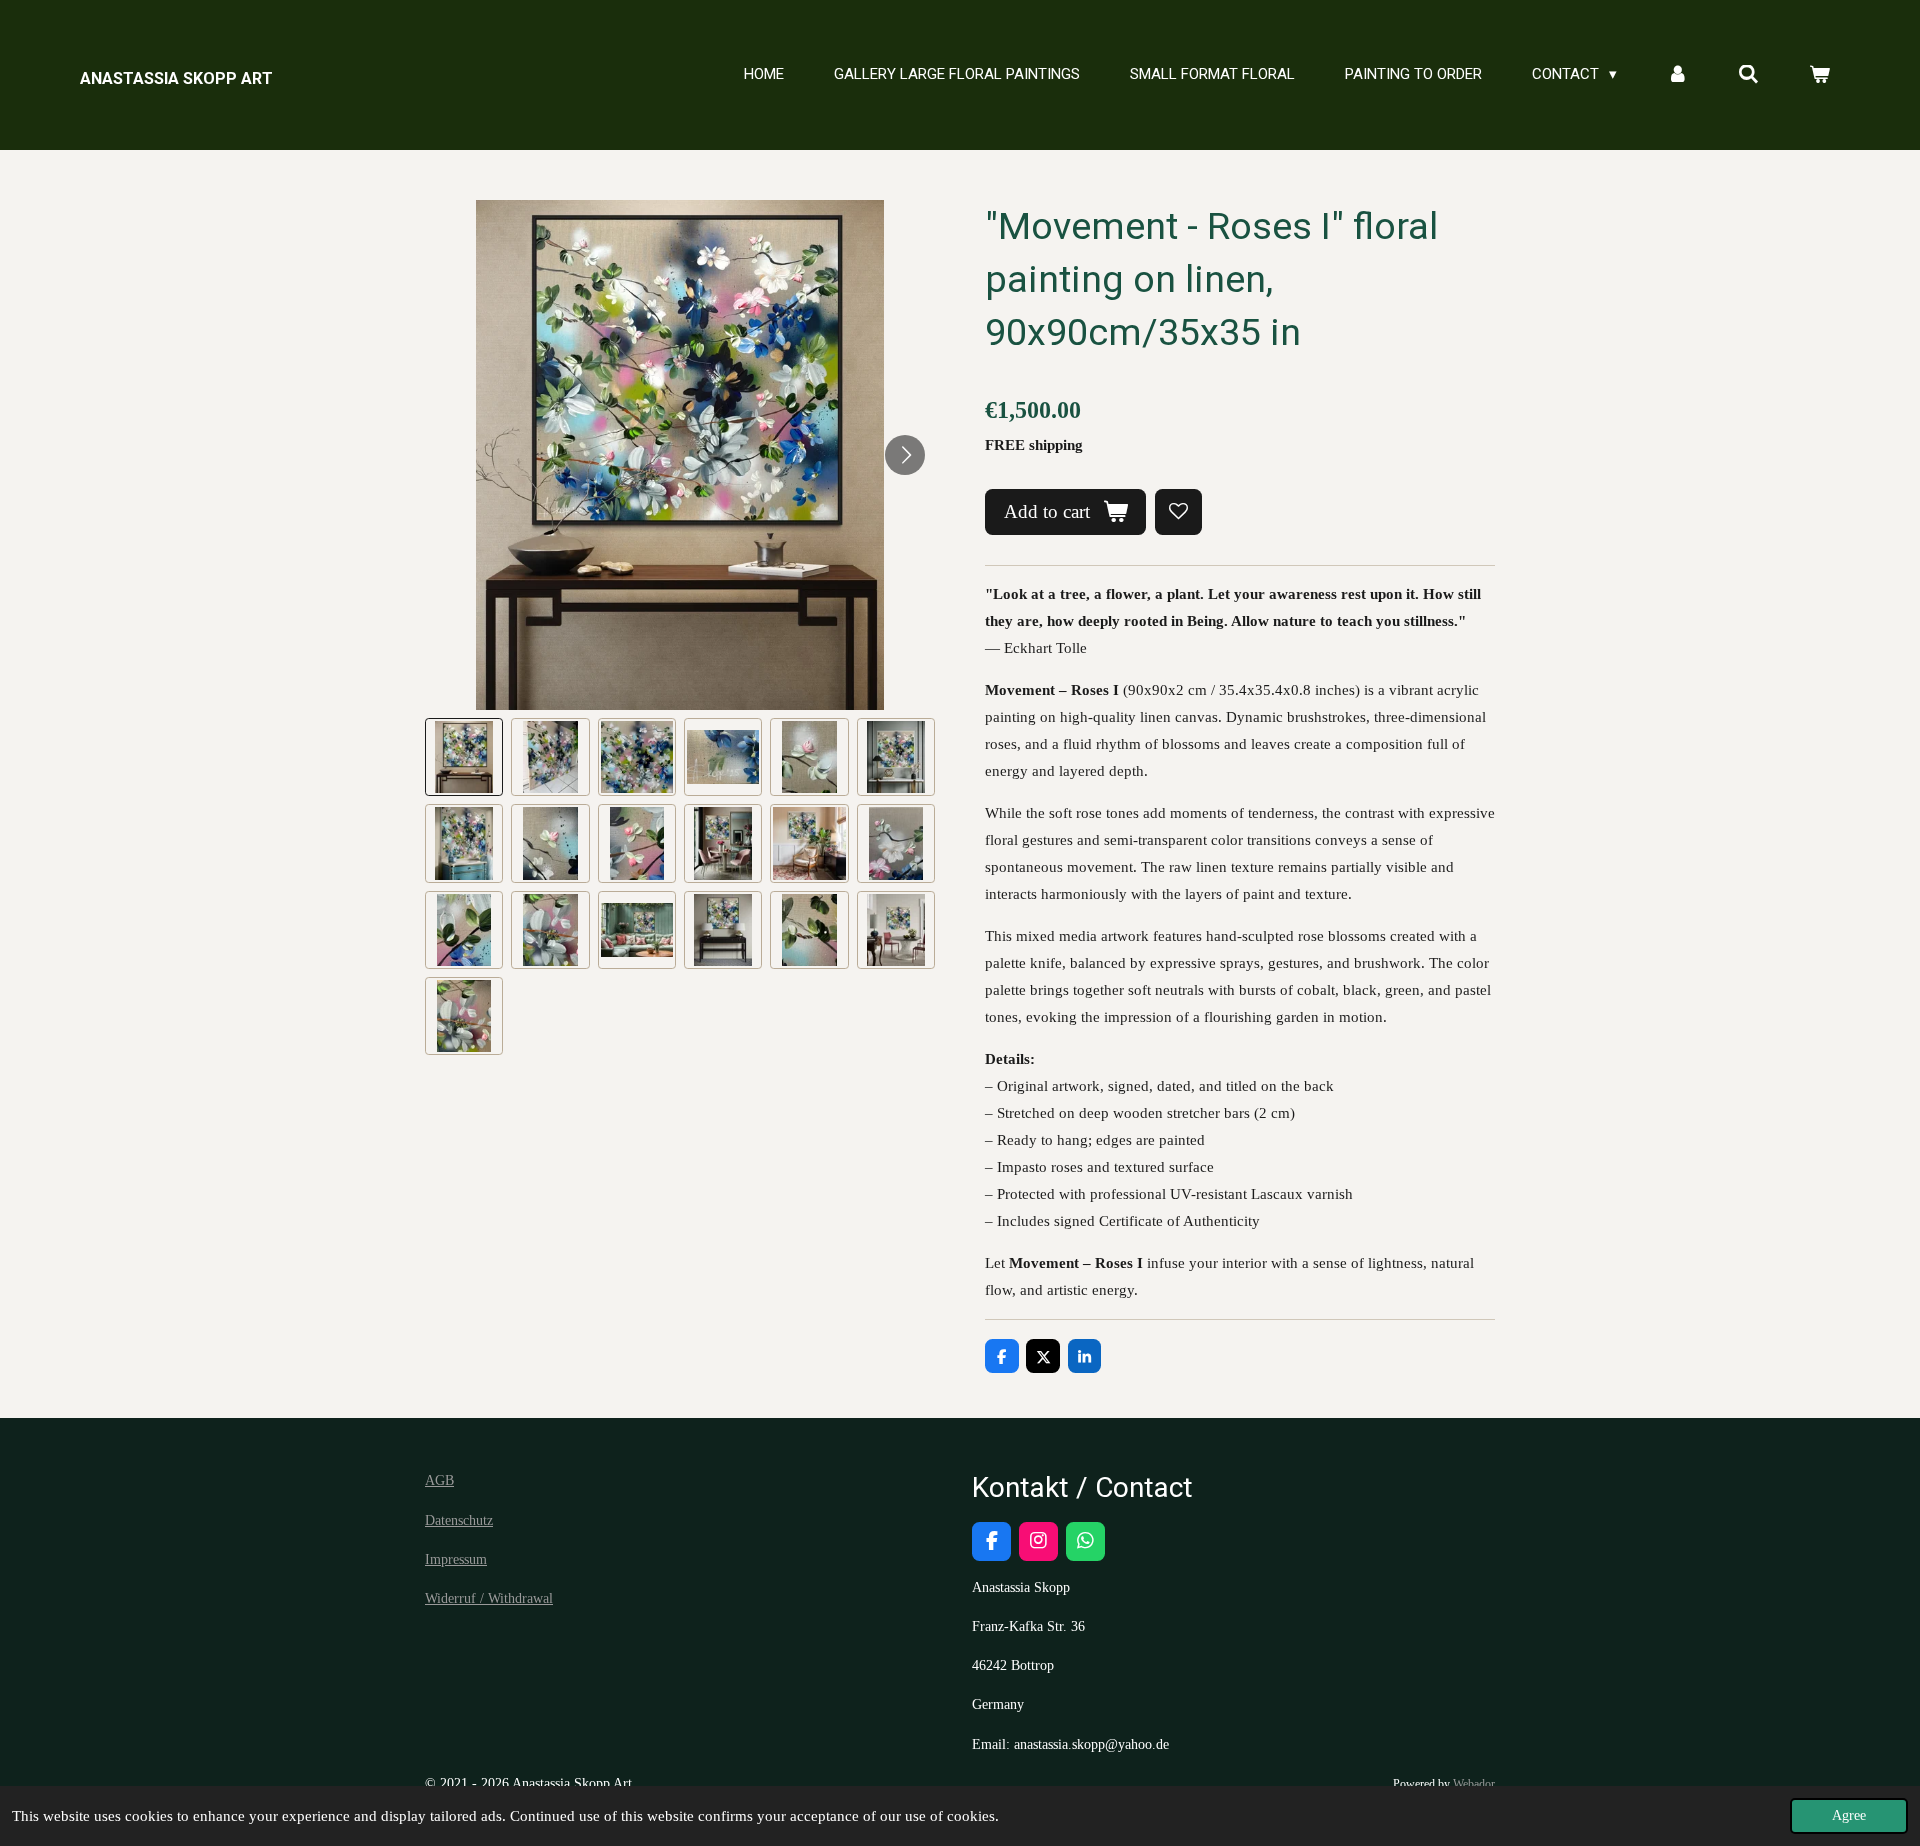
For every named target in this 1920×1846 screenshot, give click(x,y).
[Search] (1748, 75)
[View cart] (1819, 75)
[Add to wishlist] (1178, 512)
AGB (439, 1480)
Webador (1474, 1784)
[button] (464, 757)
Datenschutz (459, 1520)
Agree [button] (1849, 1815)
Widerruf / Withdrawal (489, 1598)
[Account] (1677, 75)
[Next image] (905, 455)
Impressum (456, 1559)
